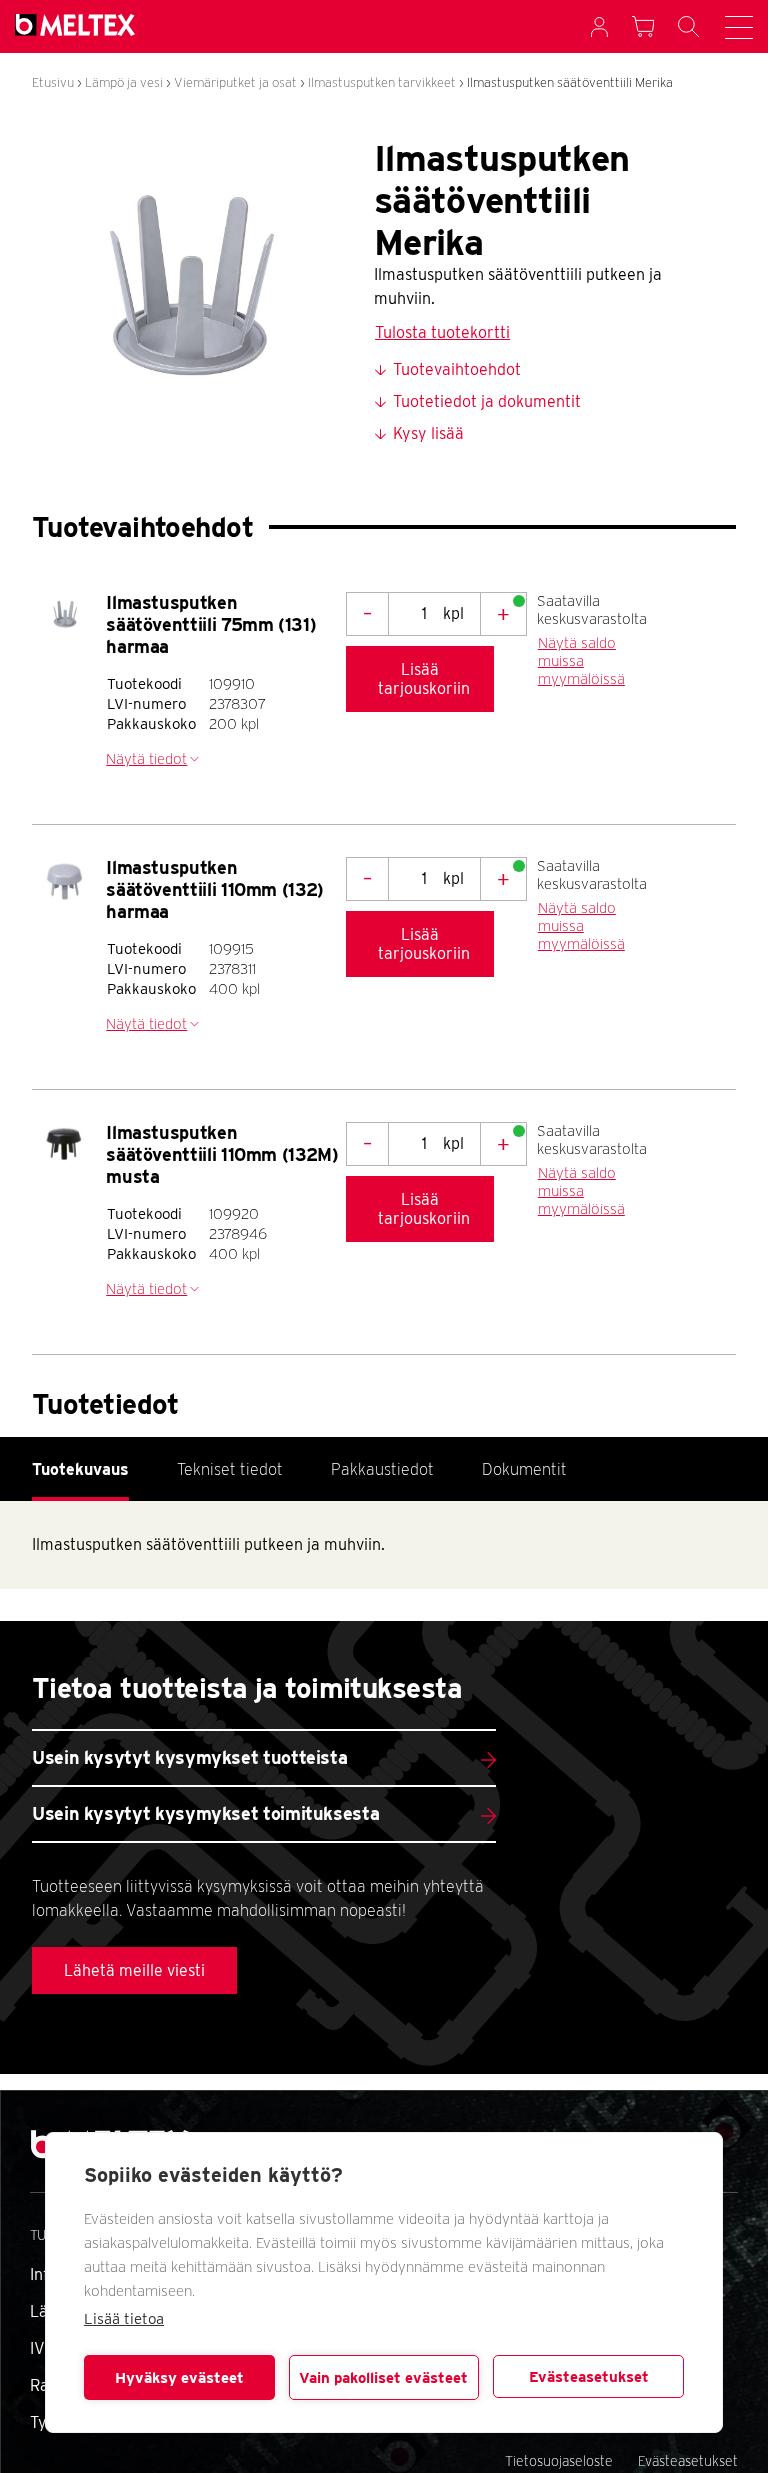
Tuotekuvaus (80, 1469)
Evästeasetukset (589, 2377)
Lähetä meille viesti (134, 1970)
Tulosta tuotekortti (442, 332)
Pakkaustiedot (382, 1469)
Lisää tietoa (124, 2319)
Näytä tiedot (146, 759)
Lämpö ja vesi (124, 82)
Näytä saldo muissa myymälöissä (581, 661)
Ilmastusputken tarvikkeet (382, 82)
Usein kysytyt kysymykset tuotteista (189, 1757)
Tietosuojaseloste (559, 2461)
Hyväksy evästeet (179, 2378)
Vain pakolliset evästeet (383, 2378)
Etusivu (53, 82)
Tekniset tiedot (230, 1469)
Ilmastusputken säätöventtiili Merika (570, 82)
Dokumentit (524, 1469)
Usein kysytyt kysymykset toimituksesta (205, 1813)
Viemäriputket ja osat (235, 82)
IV (37, 2348)
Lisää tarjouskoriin (424, 679)
